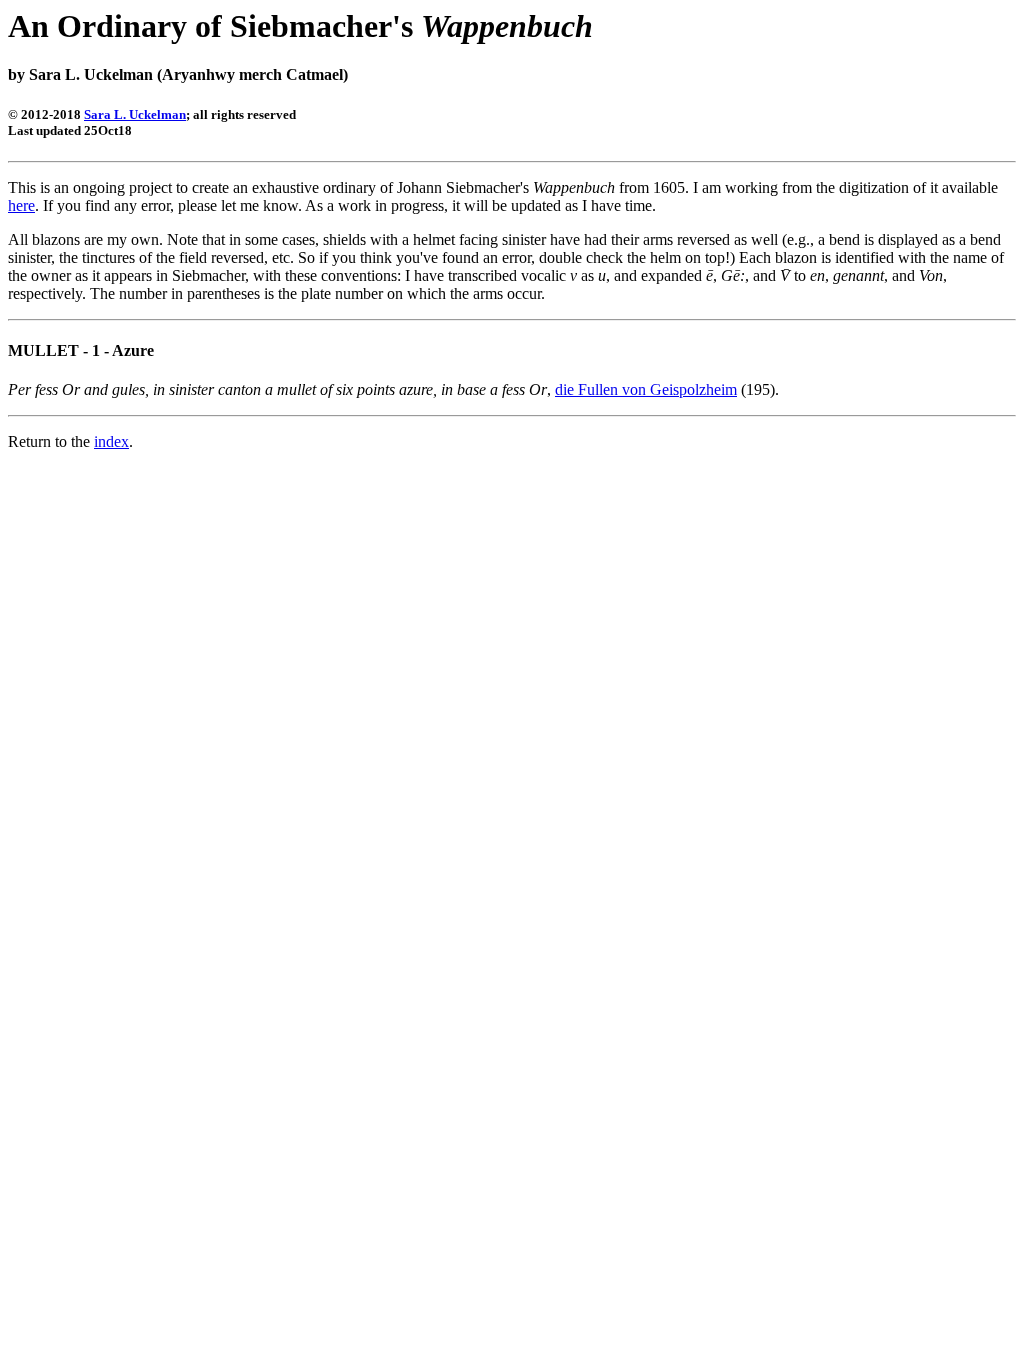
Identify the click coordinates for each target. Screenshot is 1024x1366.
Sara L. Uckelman (135, 114)
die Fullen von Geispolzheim (646, 389)
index (111, 441)
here (21, 205)
